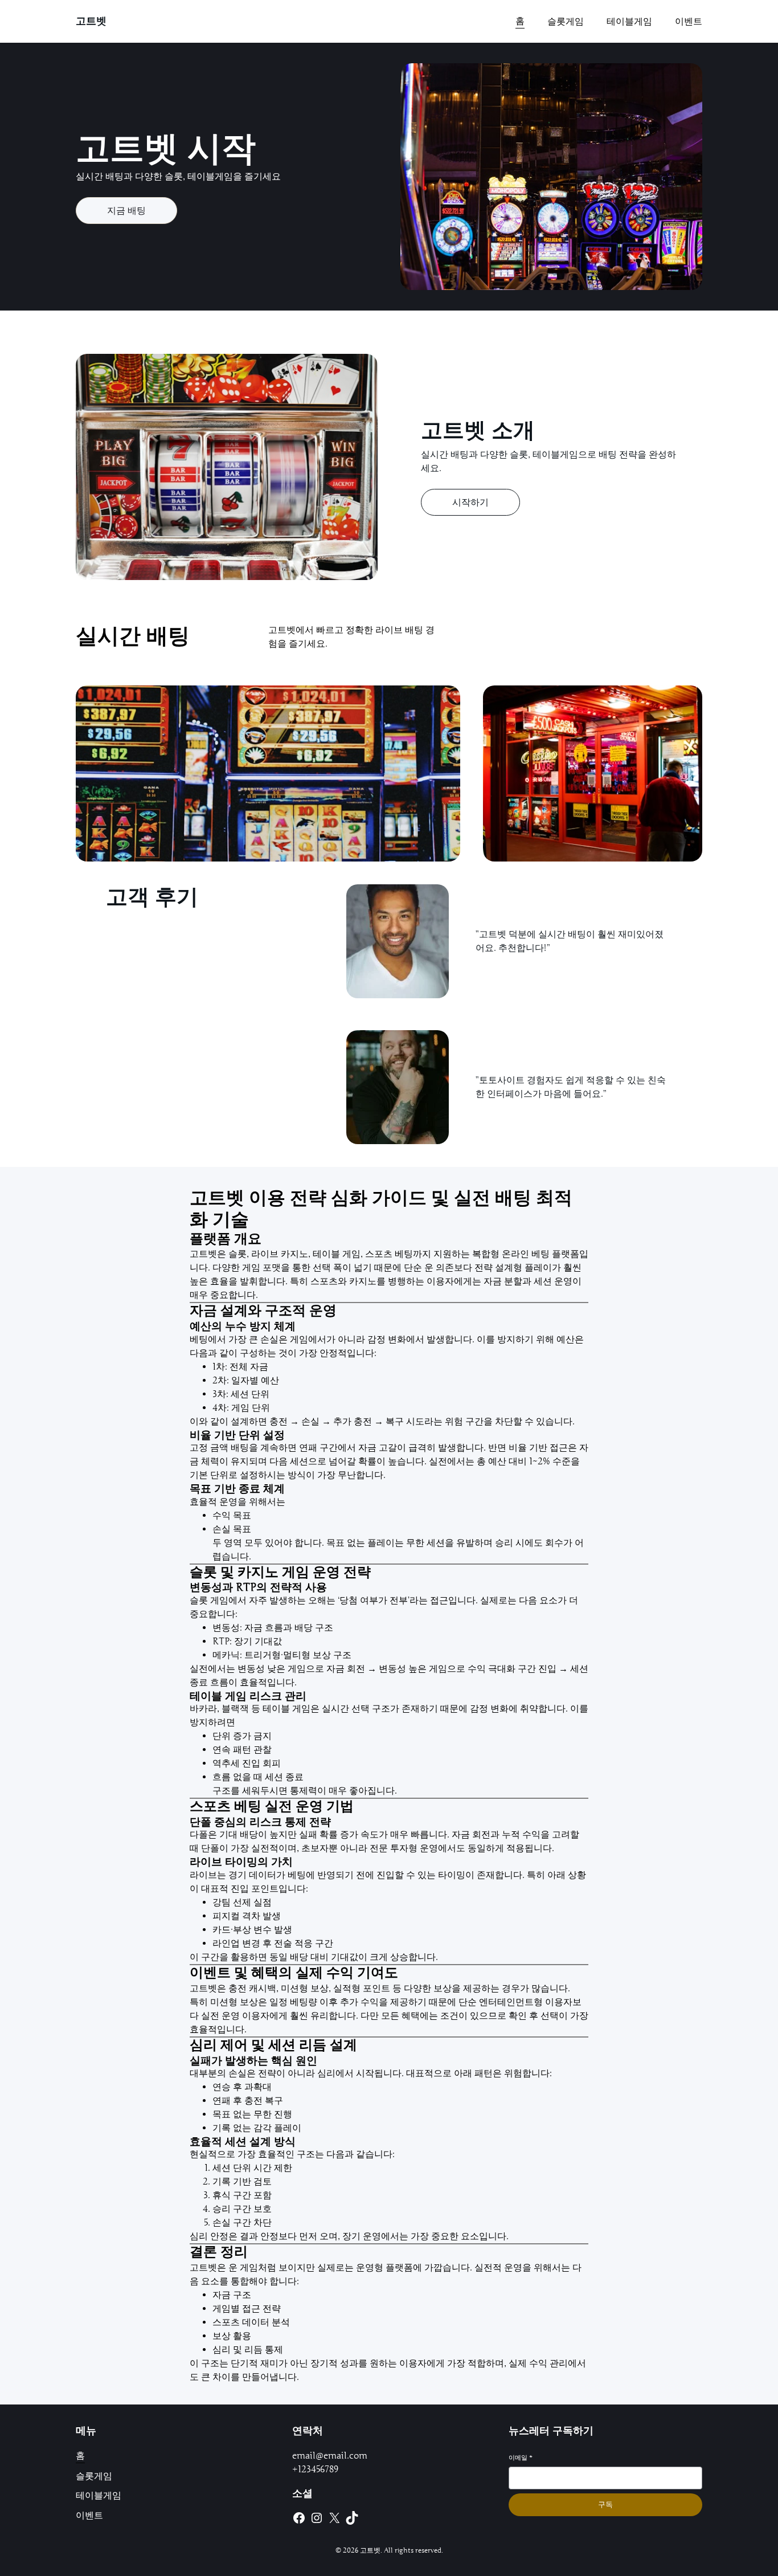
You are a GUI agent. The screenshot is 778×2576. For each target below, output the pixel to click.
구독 (605, 2504)
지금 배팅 (126, 211)
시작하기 (470, 503)
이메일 (521, 2457)
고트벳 (91, 21)
